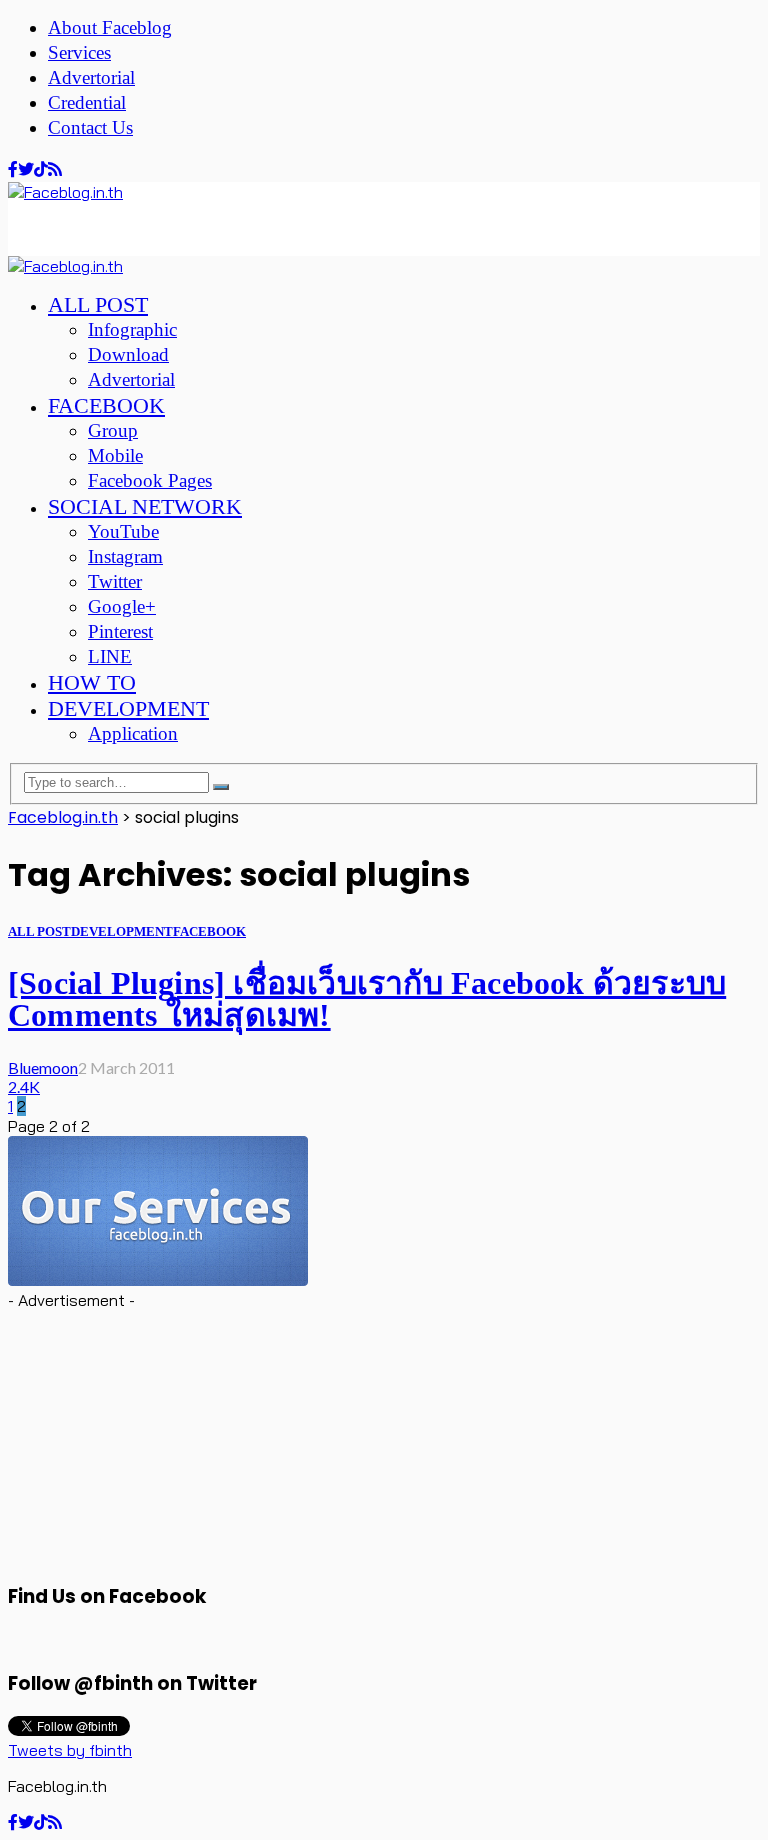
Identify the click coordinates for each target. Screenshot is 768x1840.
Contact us (90, 127)
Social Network (145, 506)
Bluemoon (43, 1067)
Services (79, 52)
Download (128, 354)
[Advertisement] (168, 227)
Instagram (125, 556)
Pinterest (120, 631)
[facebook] (13, 169)
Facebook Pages (150, 480)
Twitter (115, 581)
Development (128, 708)
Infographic (132, 329)
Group (113, 430)
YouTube (123, 531)
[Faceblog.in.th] (65, 192)
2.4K (24, 1086)
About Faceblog (110, 27)
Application (133, 733)
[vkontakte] (41, 169)
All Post (98, 304)
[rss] (55, 169)
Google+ (122, 606)
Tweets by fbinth (70, 1750)
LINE (110, 656)
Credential (87, 102)
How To (92, 682)
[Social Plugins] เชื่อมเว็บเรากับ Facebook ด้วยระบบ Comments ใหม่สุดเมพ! (367, 999)
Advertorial (91, 77)
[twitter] (26, 169)
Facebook (106, 405)
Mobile (115, 455)
